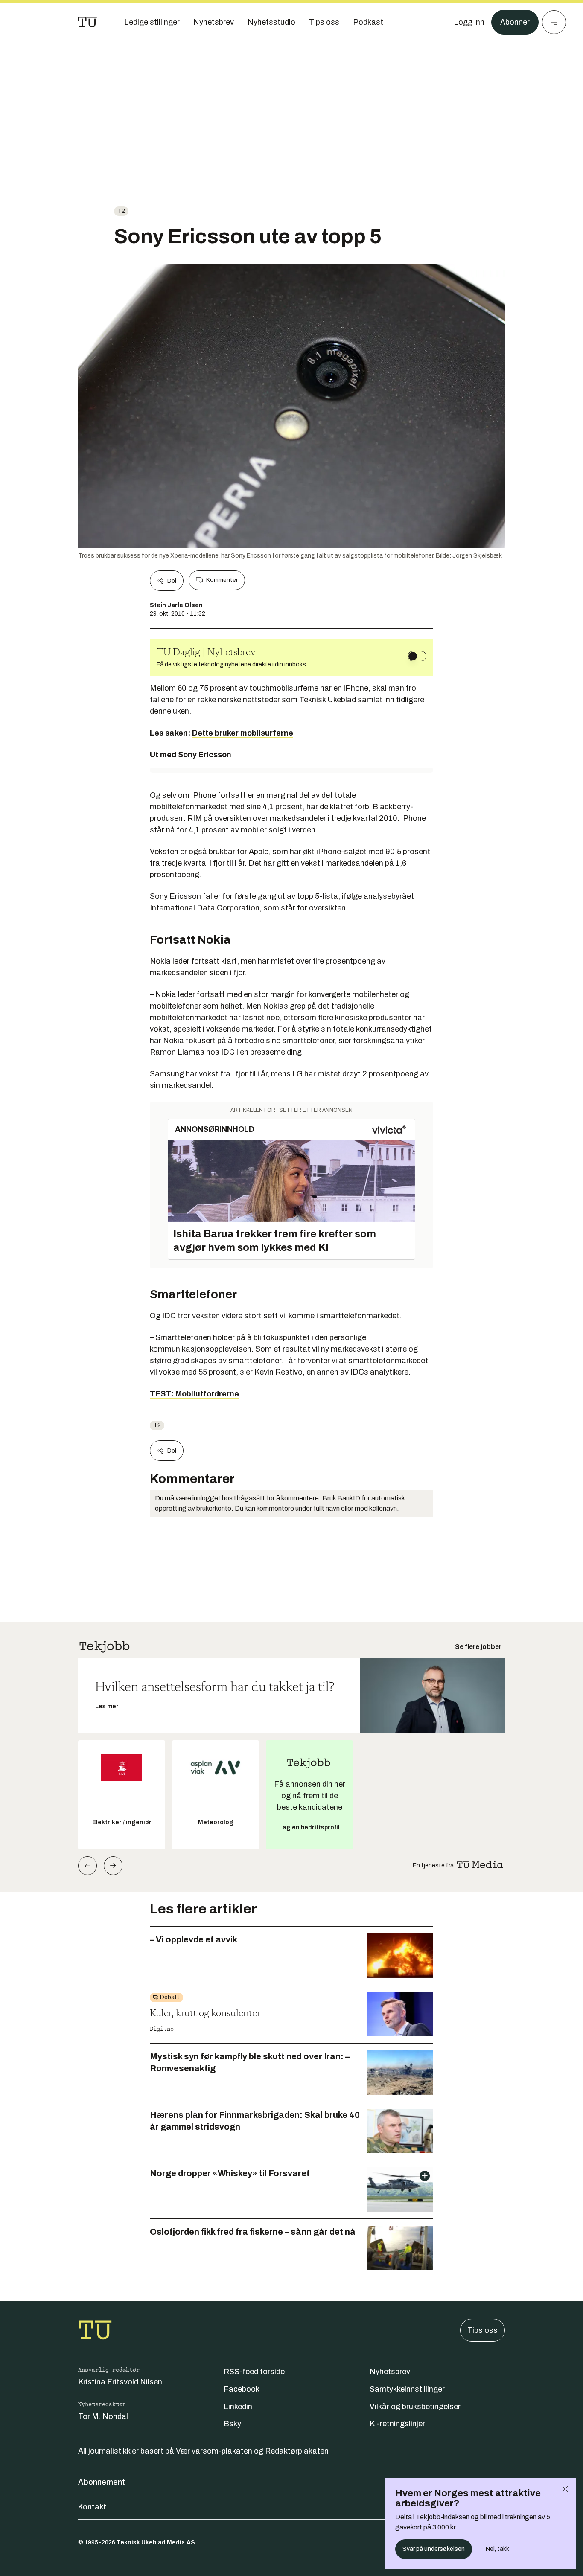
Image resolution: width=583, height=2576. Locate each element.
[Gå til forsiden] (87, 22)
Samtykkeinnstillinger (407, 2389)
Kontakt (92, 2507)
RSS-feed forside (254, 2372)
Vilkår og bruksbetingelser (415, 2407)
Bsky (232, 2424)
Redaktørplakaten (297, 2451)
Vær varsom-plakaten (214, 2451)
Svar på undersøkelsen (434, 2549)
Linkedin (238, 2407)
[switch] (417, 656)
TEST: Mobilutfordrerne (194, 1394)
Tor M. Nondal (103, 2416)
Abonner (515, 22)
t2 (121, 211)
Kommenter (222, 580)
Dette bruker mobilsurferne (243, 733)
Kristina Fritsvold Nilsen (120, 2382)
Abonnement (102, 2482)
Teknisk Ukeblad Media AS (156, 2543)
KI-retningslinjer (397, 2424)
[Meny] (554, 22)
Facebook (242, 2389)
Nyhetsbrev (390, 2372)
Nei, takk (497, 2549)
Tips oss (482, 2330)
